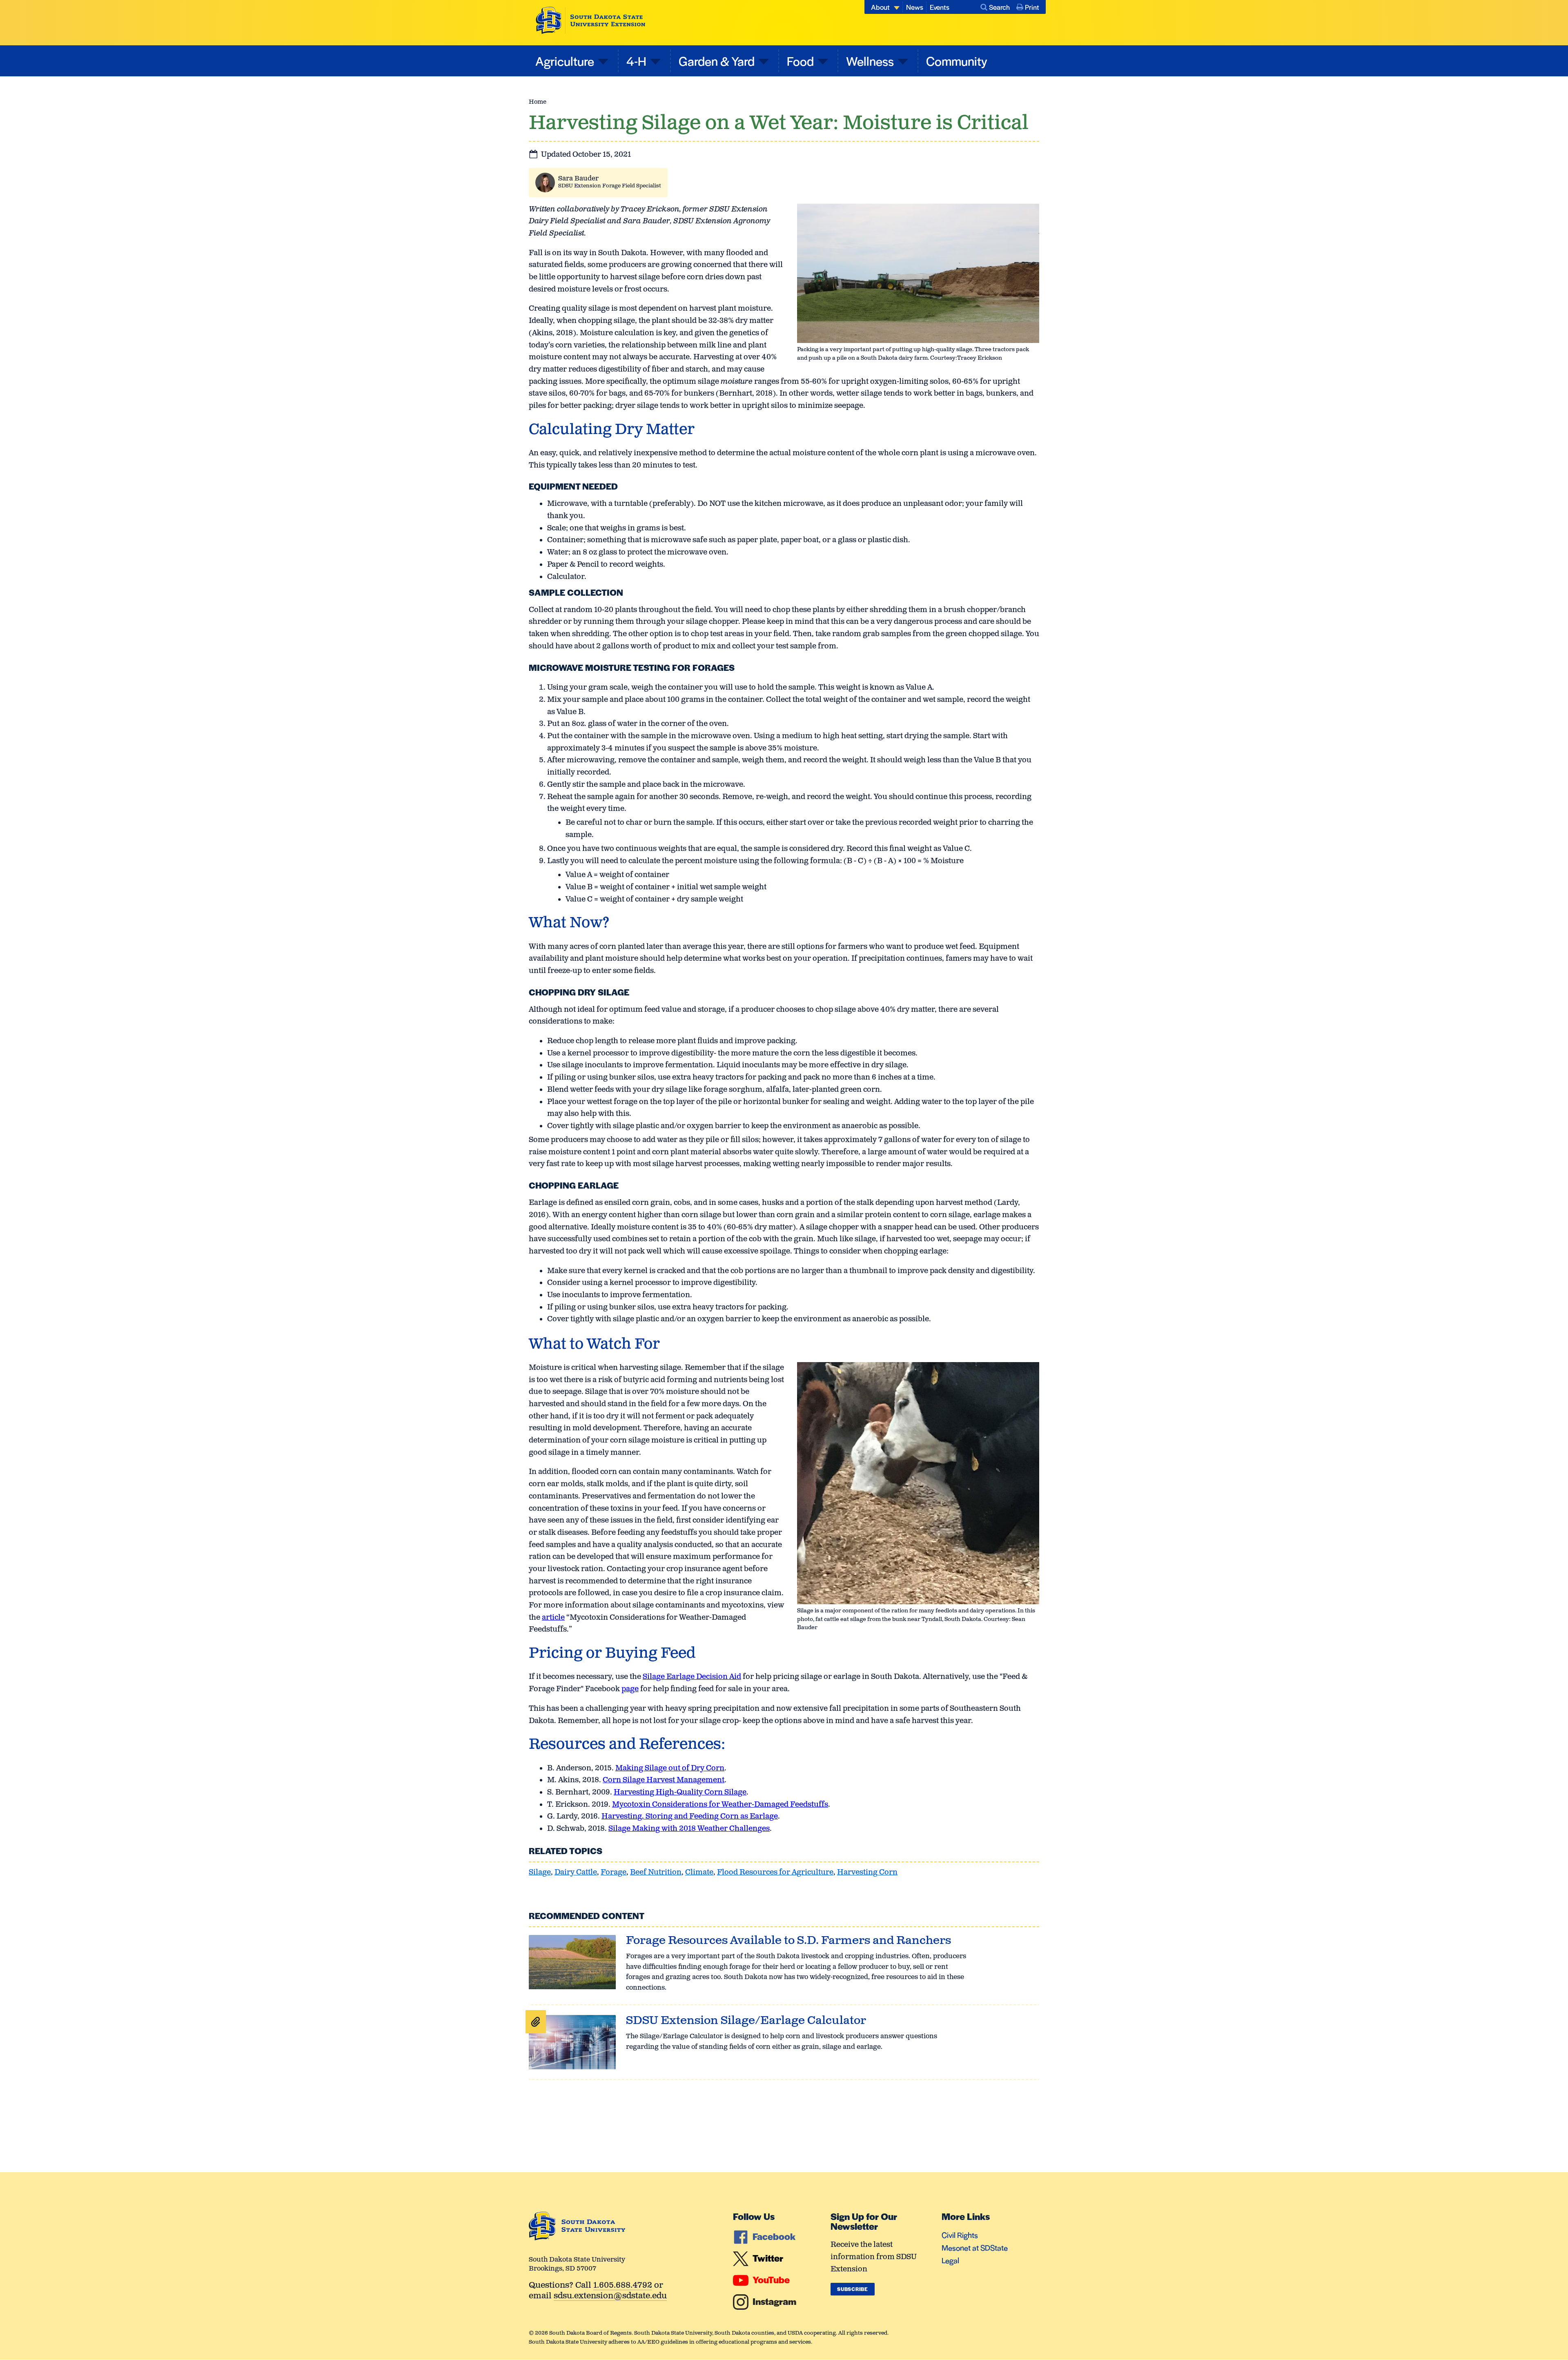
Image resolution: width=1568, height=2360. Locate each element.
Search (999, 7)
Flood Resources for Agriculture (775, 1872)
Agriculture (565, 61)
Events (940, 7)
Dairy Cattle (576, 1872)
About (880, 7)
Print (1032, 7)
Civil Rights (960, 2235)
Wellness (870, 61)
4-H (636, 61)
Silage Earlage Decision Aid (692, 1677)
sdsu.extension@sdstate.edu (610, 2297)
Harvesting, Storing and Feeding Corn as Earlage (690, 1817)
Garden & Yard (717, 61)
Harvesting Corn (867, 1872)
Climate (699, 1872)
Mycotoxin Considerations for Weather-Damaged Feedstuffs (720, 1805)
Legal (950, 2260)
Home (538, 102)
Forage (614, 1872)
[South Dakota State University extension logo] (591, 20)
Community (957, 61)
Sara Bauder (578, 179)
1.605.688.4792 (623, 2286)
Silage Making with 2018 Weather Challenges (689, 1829)
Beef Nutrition (656, 1872)
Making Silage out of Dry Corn (670, 1768)
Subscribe (852, 2289)
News (915, 7)
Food (800, 61)
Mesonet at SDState (975, 2248)
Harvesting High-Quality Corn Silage (680, 1792)
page (630, 1689)
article (553, 1618)
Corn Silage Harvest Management (664, 1780)
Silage (540, 1872)
